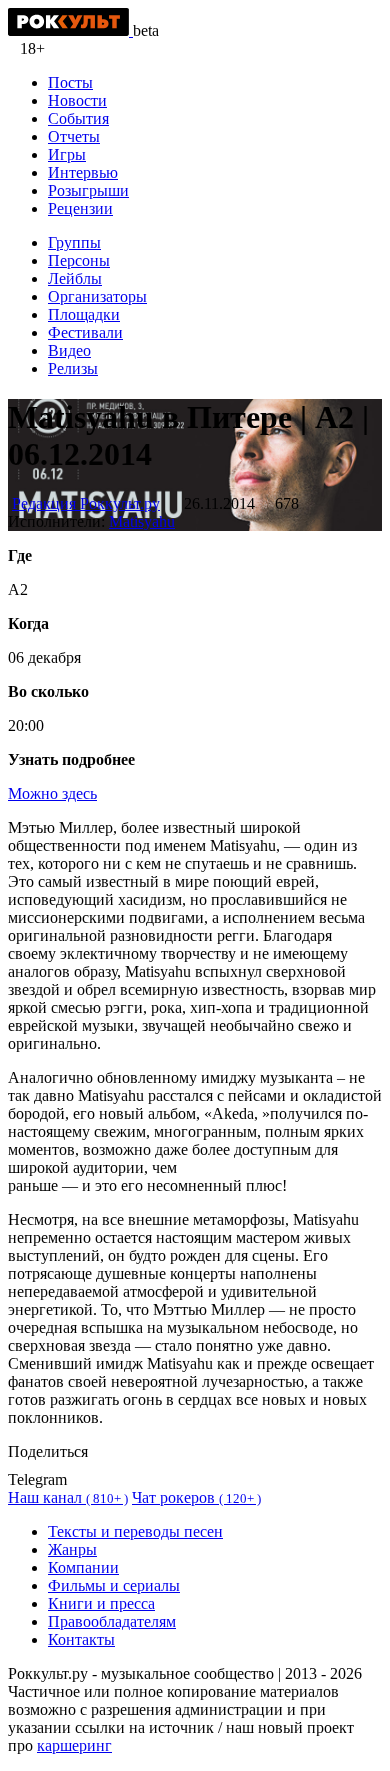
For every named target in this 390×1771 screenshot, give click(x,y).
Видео (69, 350)
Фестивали (85, 332)
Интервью (83, 172)
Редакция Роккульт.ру (86, 503)
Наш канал (68, 1497)
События (78, 118)
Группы (74, 242)
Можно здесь (52, 793)
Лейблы (75, 278)
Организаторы (97, 296)
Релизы (73, 368)
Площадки (84, 314)
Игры (67, 154)
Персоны (79, 260)
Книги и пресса (101, 1603)
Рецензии (80, 208)
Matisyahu (142, 521)
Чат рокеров (196, 1497)
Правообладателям (112, 1621)
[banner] (70, 30)
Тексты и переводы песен (135, 1531)
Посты (70, 82)
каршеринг (74, 1745)
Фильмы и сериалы (114, 1585)
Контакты (81, 1639)
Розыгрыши (88, 190)
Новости (77, 100)
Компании (83, 1567)
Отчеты (74, 136)
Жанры (72, 1549)
